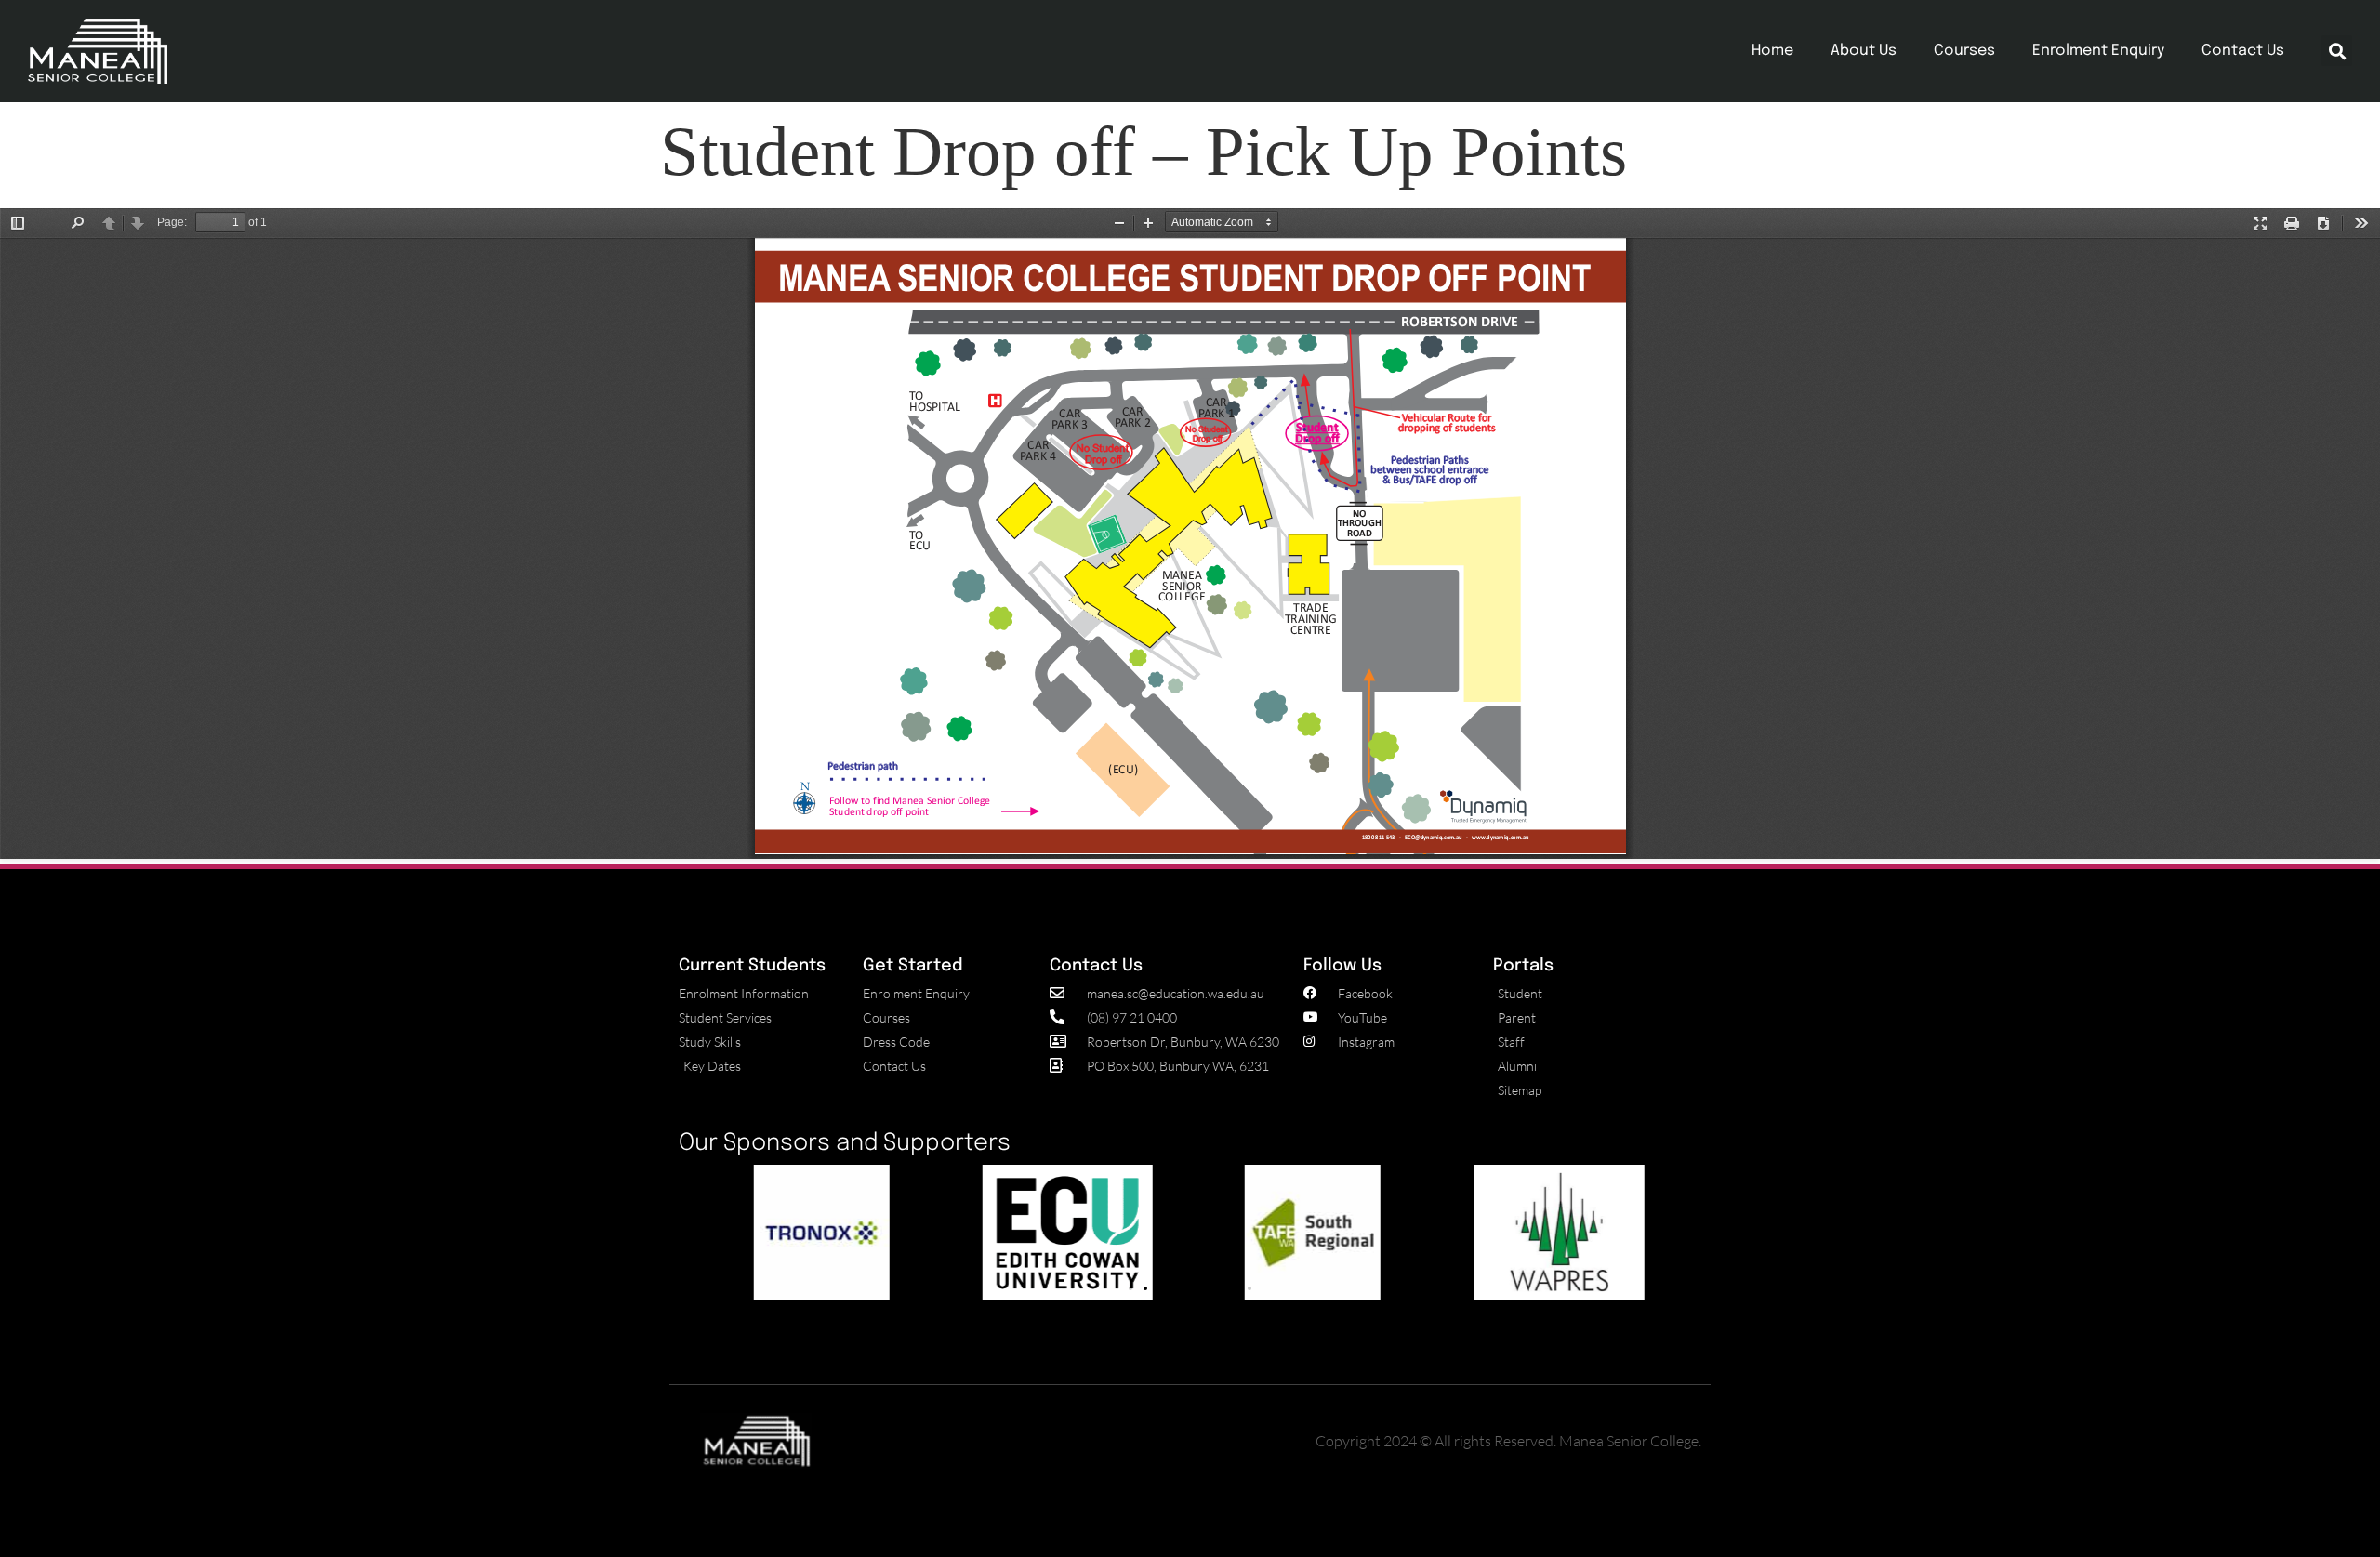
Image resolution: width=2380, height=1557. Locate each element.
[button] (2337, 51)
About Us (1864, 51)
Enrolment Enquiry (2098, 51)
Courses (1964, 51)
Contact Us (2243, 51)
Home (1772, 51)
